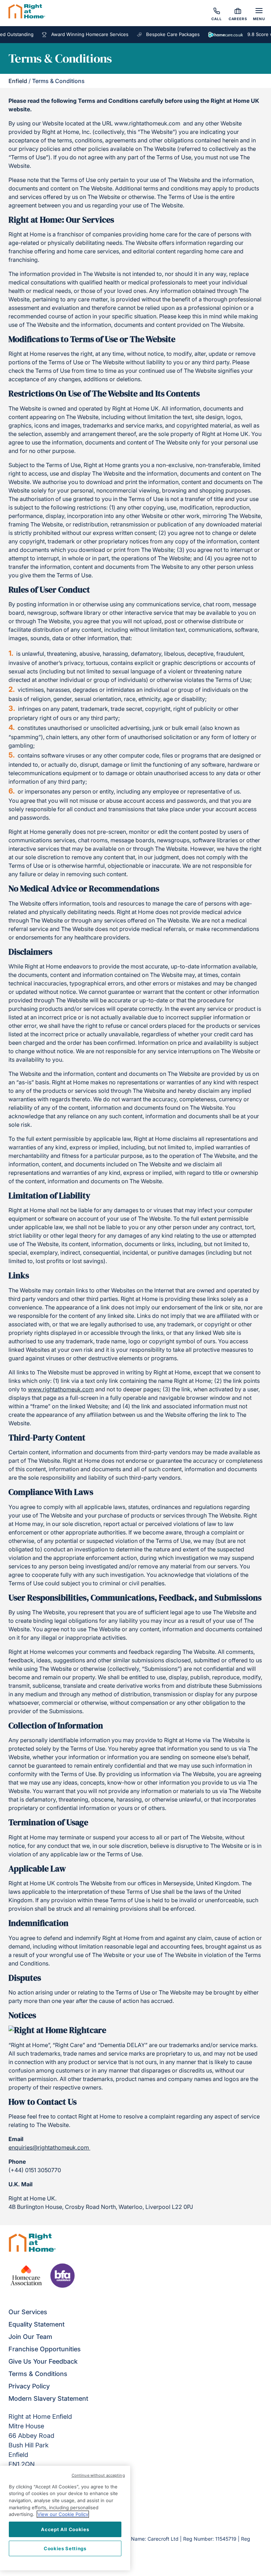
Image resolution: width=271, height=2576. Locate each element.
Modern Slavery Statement (48, 2398)
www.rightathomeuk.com (61, 1389)
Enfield (18, 81)
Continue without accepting (98, 2475)
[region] (65, 2518)
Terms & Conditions (38, 2374)
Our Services (28, 2312)
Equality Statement (37, 2324)
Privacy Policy (29, 2386)
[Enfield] (27, 12)
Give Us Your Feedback (43, 2361)
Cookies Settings (65, 2548)
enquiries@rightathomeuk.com (49, 2147)
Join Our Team (30, 2337)
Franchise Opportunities (45, 2349)
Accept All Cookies (65, 2529)
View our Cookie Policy (63, 2514)
